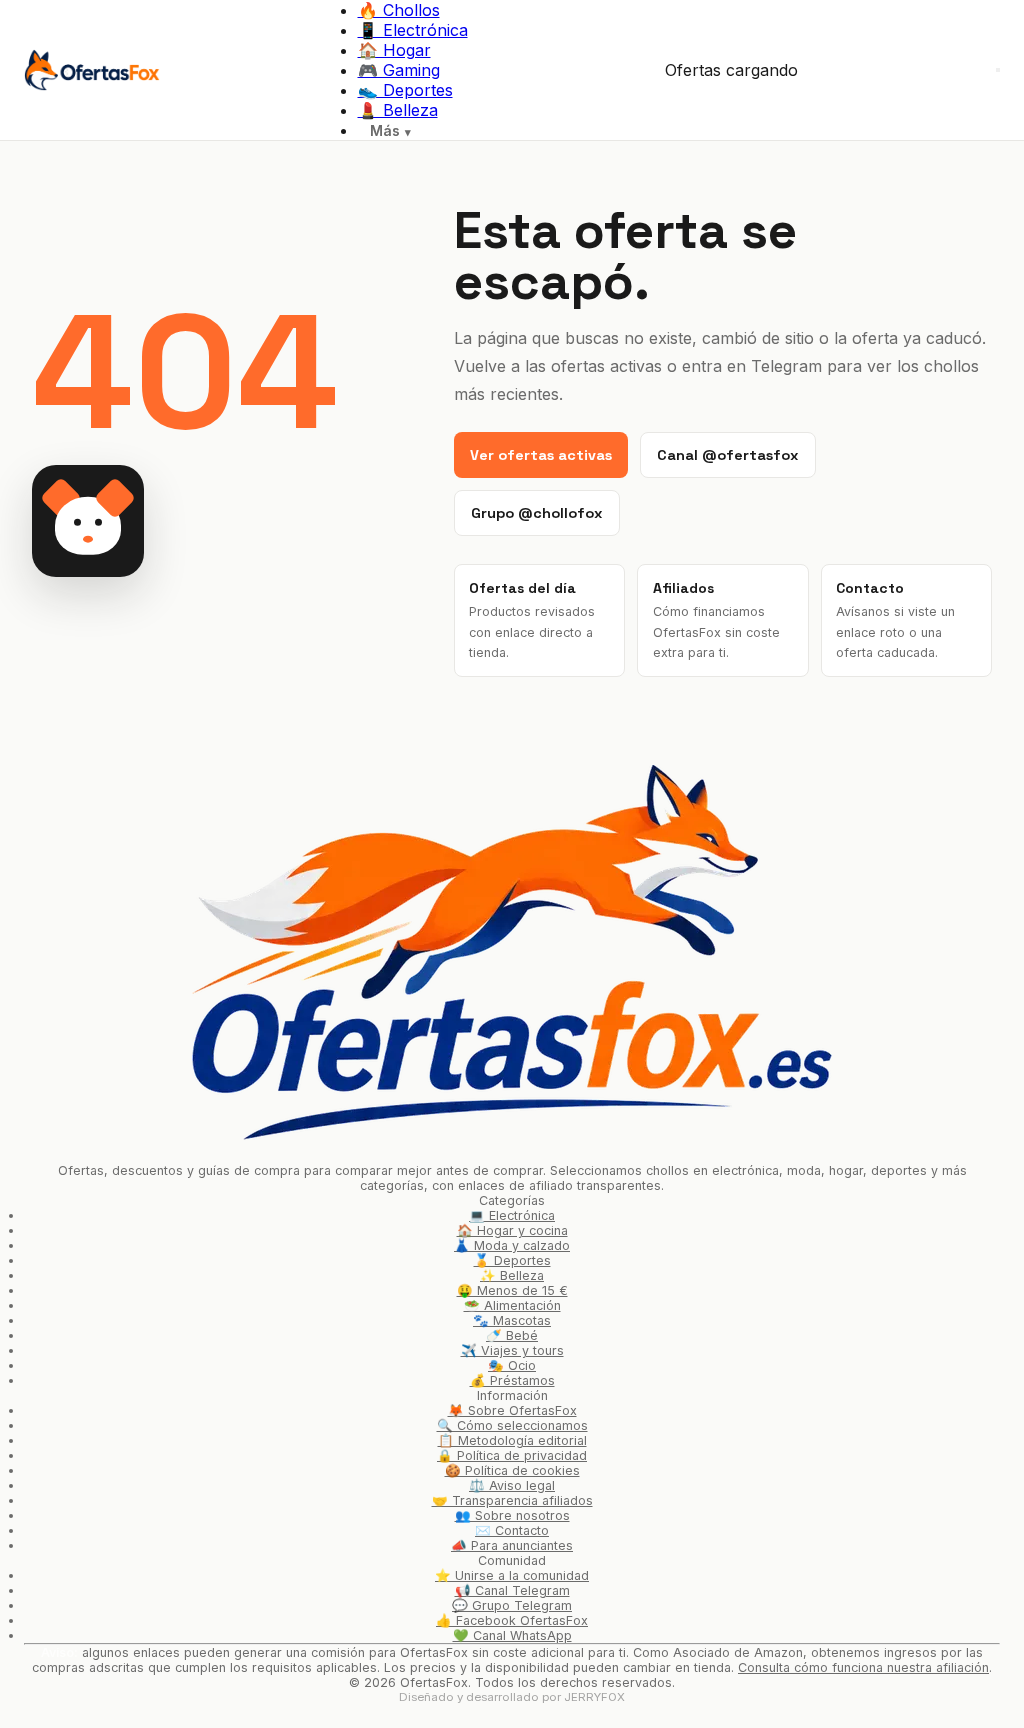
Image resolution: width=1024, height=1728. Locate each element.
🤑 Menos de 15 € (512, 1290)
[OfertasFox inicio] (92, 70)
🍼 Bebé (512, 1335)
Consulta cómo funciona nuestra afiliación (863, 1667)
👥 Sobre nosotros (512, 1515)
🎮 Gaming (399, 70)
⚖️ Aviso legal (512, 1485)
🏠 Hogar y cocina (512, 1230)
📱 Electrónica (413, 30)
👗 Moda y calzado (512, 1245)
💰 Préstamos (512, 1380)
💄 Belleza (398, 110)
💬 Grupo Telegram (512, 1605)
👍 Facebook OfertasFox (512, 1620)
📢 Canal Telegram (512, 1590)
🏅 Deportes (512, 1260)
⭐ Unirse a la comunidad (512, 1575)
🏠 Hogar (394, 50)
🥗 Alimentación (512, 1305)
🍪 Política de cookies (512, 1470)
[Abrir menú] (998, 70)
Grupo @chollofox (537, 513)
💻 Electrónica (512, 1215)
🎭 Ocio (512, 1365)
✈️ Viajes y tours (512, 1350)
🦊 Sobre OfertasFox (512, 1410)
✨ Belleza (512, 1275)
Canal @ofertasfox (728, 455)
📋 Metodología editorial (512, 1440)
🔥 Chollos (399, 10)
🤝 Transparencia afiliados (512, 1500)
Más (385, 130)
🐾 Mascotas (512, 1320)
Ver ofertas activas (541, 455)
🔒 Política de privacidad (512, 1455)
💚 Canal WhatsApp (512, 1635)
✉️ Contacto (512, 1530)
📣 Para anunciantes (512, 1545)
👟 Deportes (405, 90)
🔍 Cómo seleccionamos (512, 1425)
